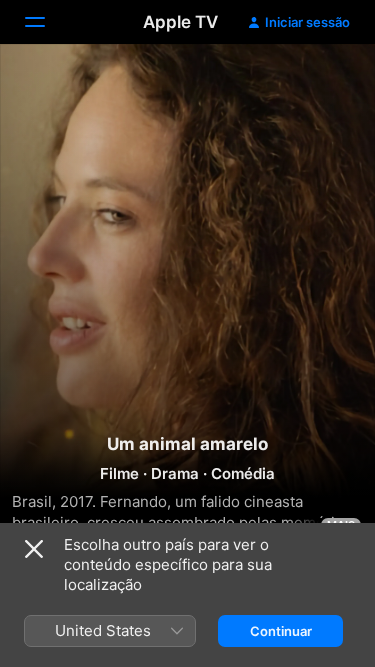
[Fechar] (34, 549)
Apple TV (180, 22)
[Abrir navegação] (47, 22)
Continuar (281, 631)
